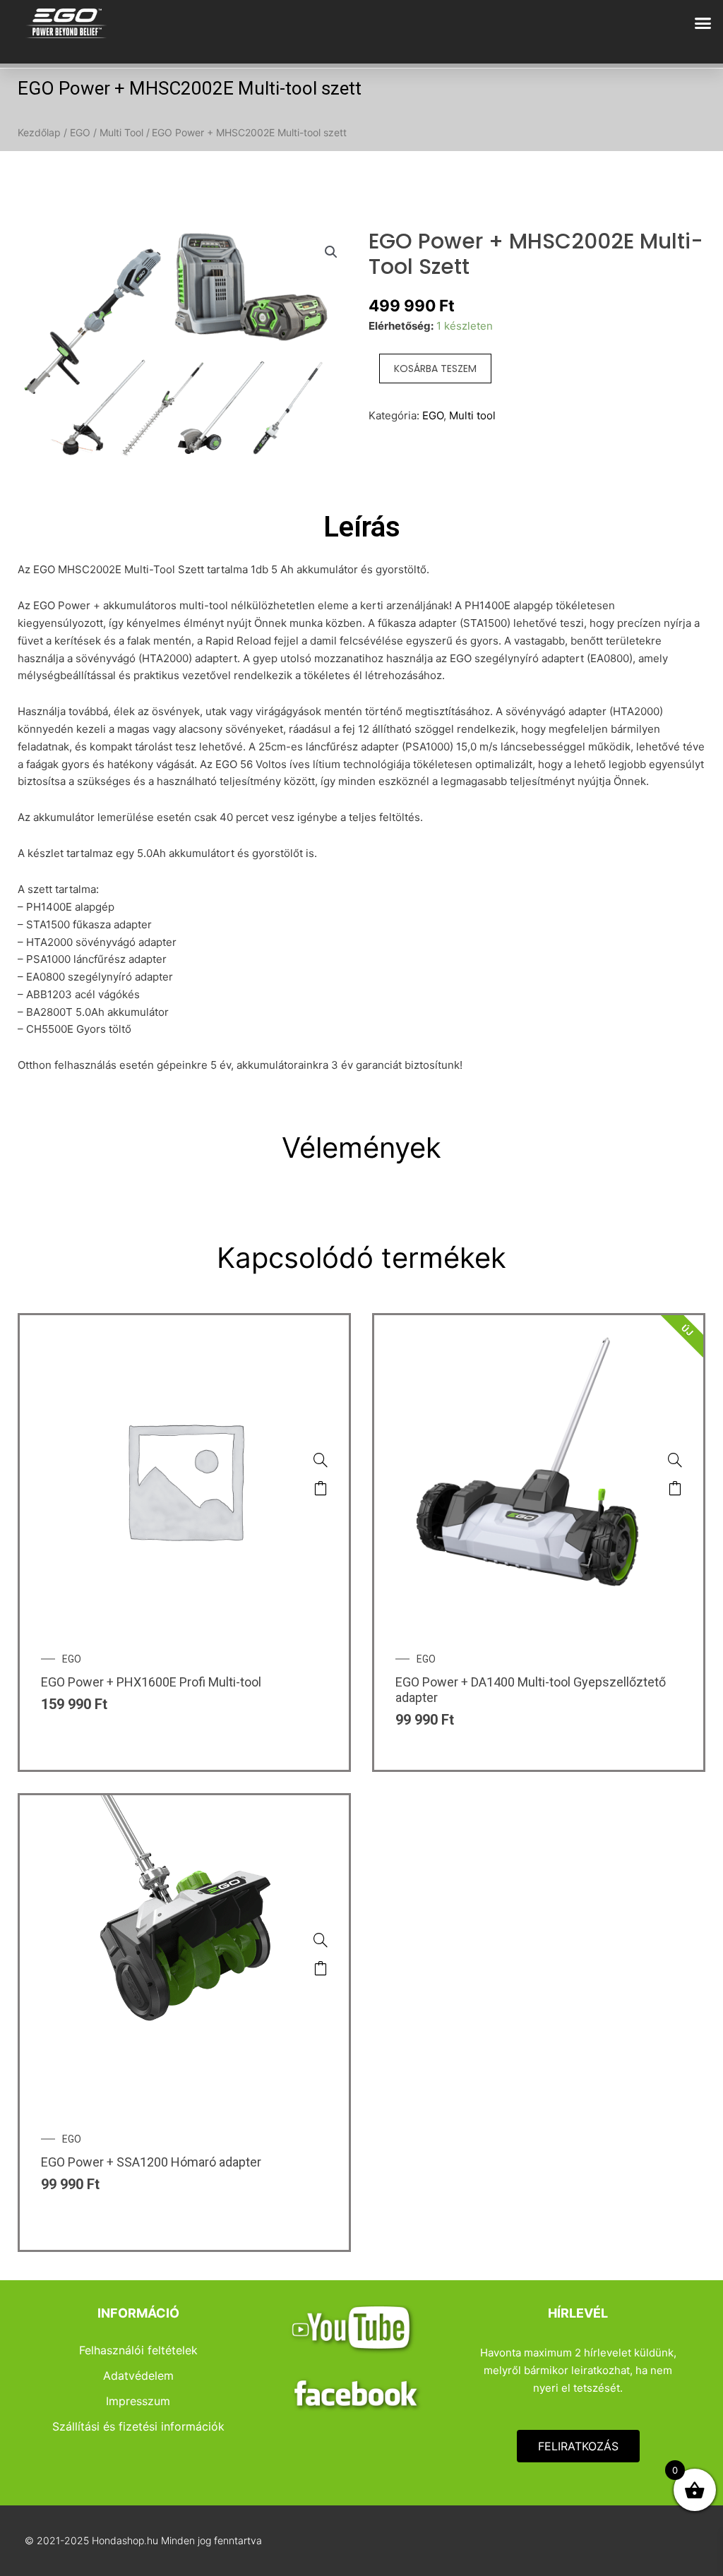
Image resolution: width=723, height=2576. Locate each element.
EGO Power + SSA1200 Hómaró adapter (151, 2162)
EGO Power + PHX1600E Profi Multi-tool (151, 1682)
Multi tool (472, 415)
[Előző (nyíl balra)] (25, 1288)
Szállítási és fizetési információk (138, 2426)
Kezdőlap (39, 132)
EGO (80, 132)
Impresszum (138, 2401)
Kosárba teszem (435, 369)
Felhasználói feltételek (138, 2350)
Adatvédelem (138, 2376)
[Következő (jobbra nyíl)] (698, 1288)
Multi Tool (121, 132)
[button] (703, 23)
